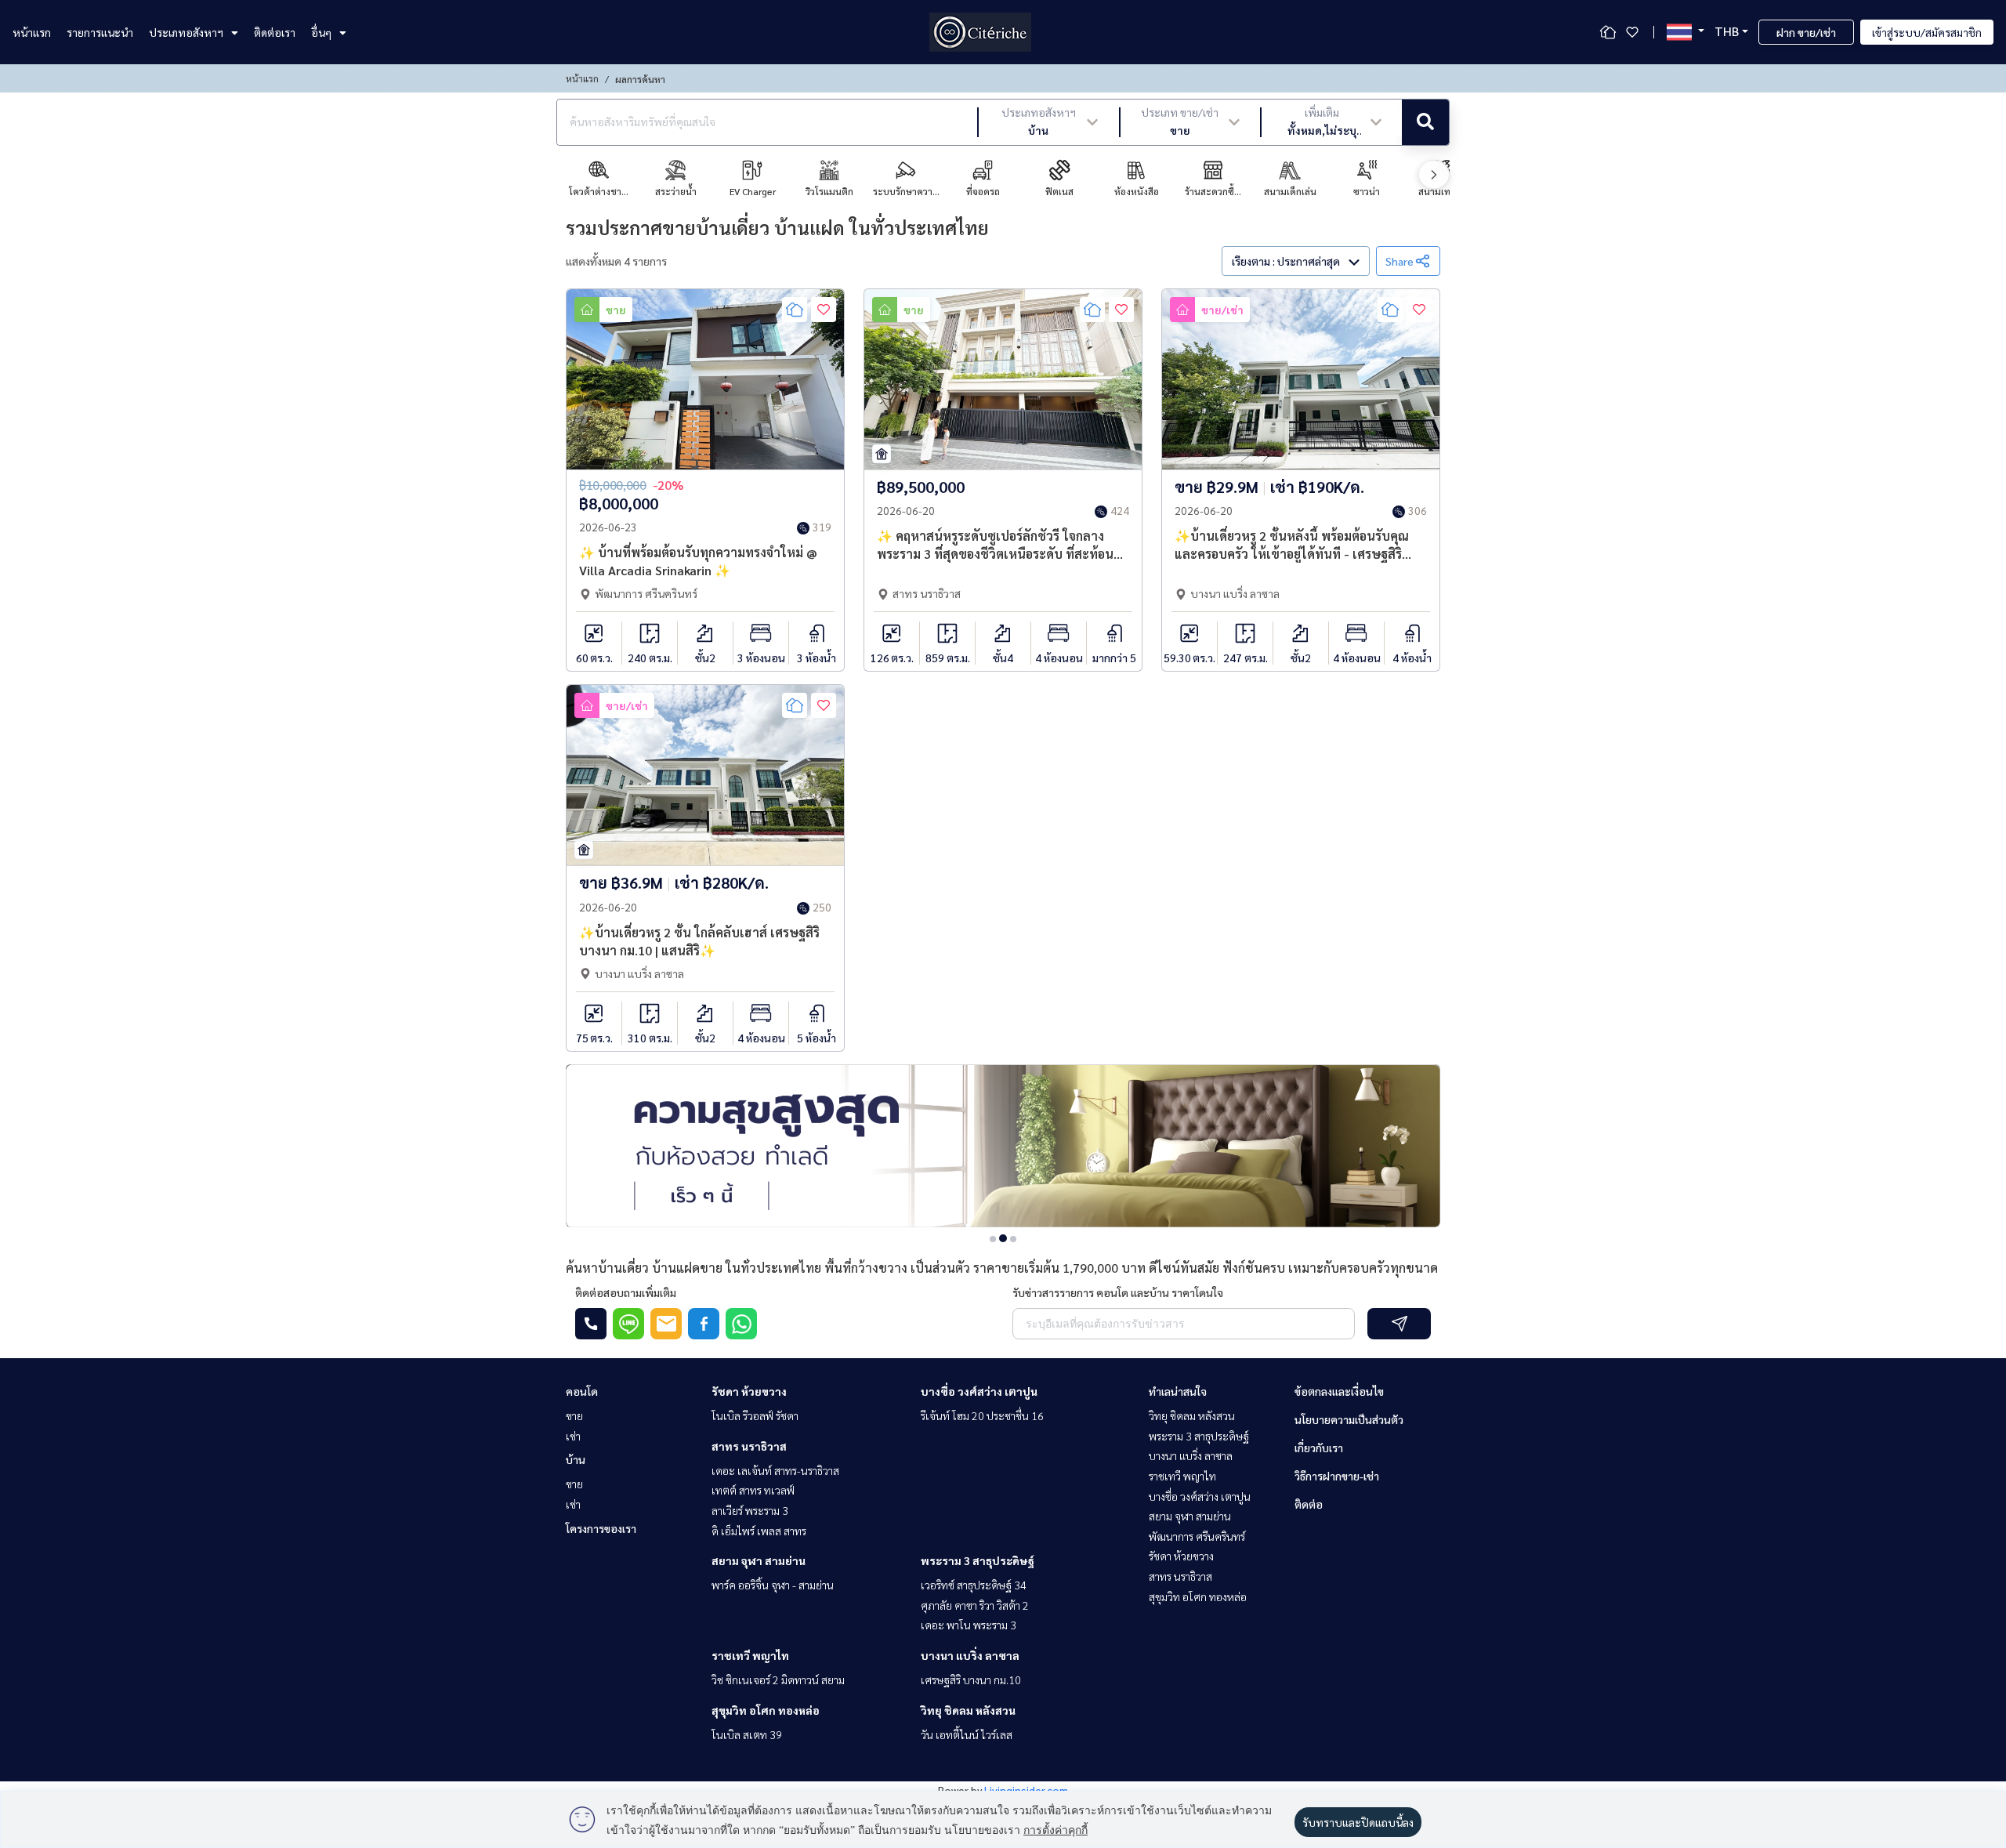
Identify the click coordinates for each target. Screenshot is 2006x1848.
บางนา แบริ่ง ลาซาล (970, 1655)
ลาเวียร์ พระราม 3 (750, 1510)
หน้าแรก (32, 32)
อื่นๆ (321, 32)
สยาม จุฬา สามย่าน (759, 1560)
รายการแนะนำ (100, 32)
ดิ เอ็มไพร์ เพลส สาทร (759, 1531)
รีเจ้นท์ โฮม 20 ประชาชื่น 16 (982, 1415)
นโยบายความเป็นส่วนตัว (1349, 1419)
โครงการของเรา (601, 1528)
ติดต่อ (1309, 1504)
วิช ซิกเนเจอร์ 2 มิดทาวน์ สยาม (778, 1680)
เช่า (573, 1436)
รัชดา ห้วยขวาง (749, 1391)
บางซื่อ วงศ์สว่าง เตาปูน (979, 1391)
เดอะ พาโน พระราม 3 (969, 1625)
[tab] (993, 1239)
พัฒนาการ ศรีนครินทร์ (1197, 1536)
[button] (1049, 122)
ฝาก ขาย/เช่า (1806, 32)
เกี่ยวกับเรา (1319, 1448)
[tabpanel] (1003, 1146)
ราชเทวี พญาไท (750, 1655)
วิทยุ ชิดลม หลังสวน (968, 1710)
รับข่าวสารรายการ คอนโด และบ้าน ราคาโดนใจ (1118, 1292)
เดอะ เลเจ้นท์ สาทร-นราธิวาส (775, 1470)
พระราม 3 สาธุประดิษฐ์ (978, 1560)
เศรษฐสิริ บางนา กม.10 (971, 1680)
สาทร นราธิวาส (749, 1446)
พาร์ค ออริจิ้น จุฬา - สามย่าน (773, 1585)
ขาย (574, 1415)
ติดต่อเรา (275, 32)
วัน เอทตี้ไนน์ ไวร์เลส (967, 1734)
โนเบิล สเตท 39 (747, 1734)
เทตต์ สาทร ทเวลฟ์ (753, 1490)
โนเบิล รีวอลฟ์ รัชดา (755, 1415)
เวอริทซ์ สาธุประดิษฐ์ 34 (974, 1585)
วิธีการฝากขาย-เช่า (1337, 1476)
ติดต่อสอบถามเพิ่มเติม (626, 1292)
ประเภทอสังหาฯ (186, 32)
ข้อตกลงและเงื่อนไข (1339, 1391)
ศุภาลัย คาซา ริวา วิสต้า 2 (975, 1605)
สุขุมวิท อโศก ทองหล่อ (766, 1710)
